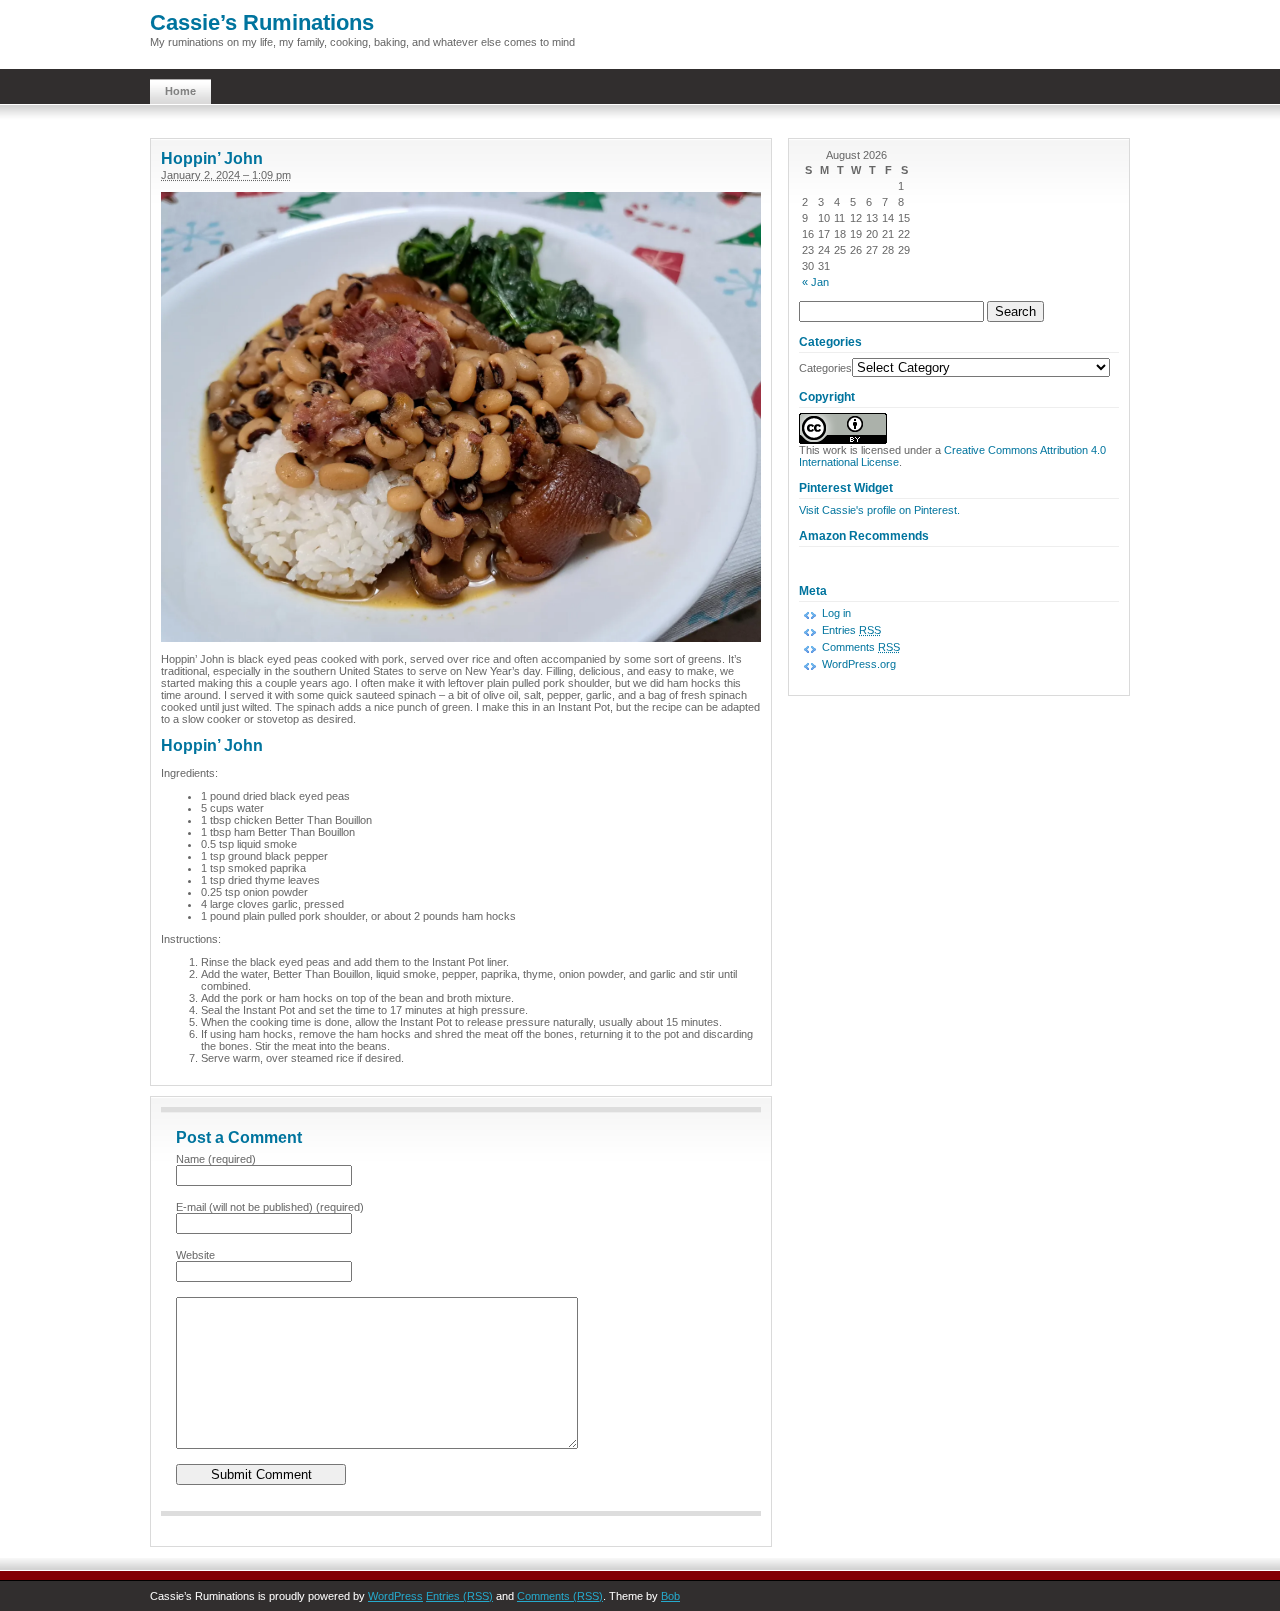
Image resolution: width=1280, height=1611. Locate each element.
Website (195, 1255)
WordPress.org (859, 664)
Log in (836, 613)
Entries (851, 630)
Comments (861, 647)
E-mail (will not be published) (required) (270, 1207)
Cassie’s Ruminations (262, 22)
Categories (825, 368)
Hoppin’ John (212, 158)
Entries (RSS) (459, 1596)
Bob (670, 1596)
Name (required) (216, 1159)
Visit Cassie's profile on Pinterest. (879, 510)
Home (180, 91)
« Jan (815, 282)
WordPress (395, 1596)
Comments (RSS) (560, 1596)
